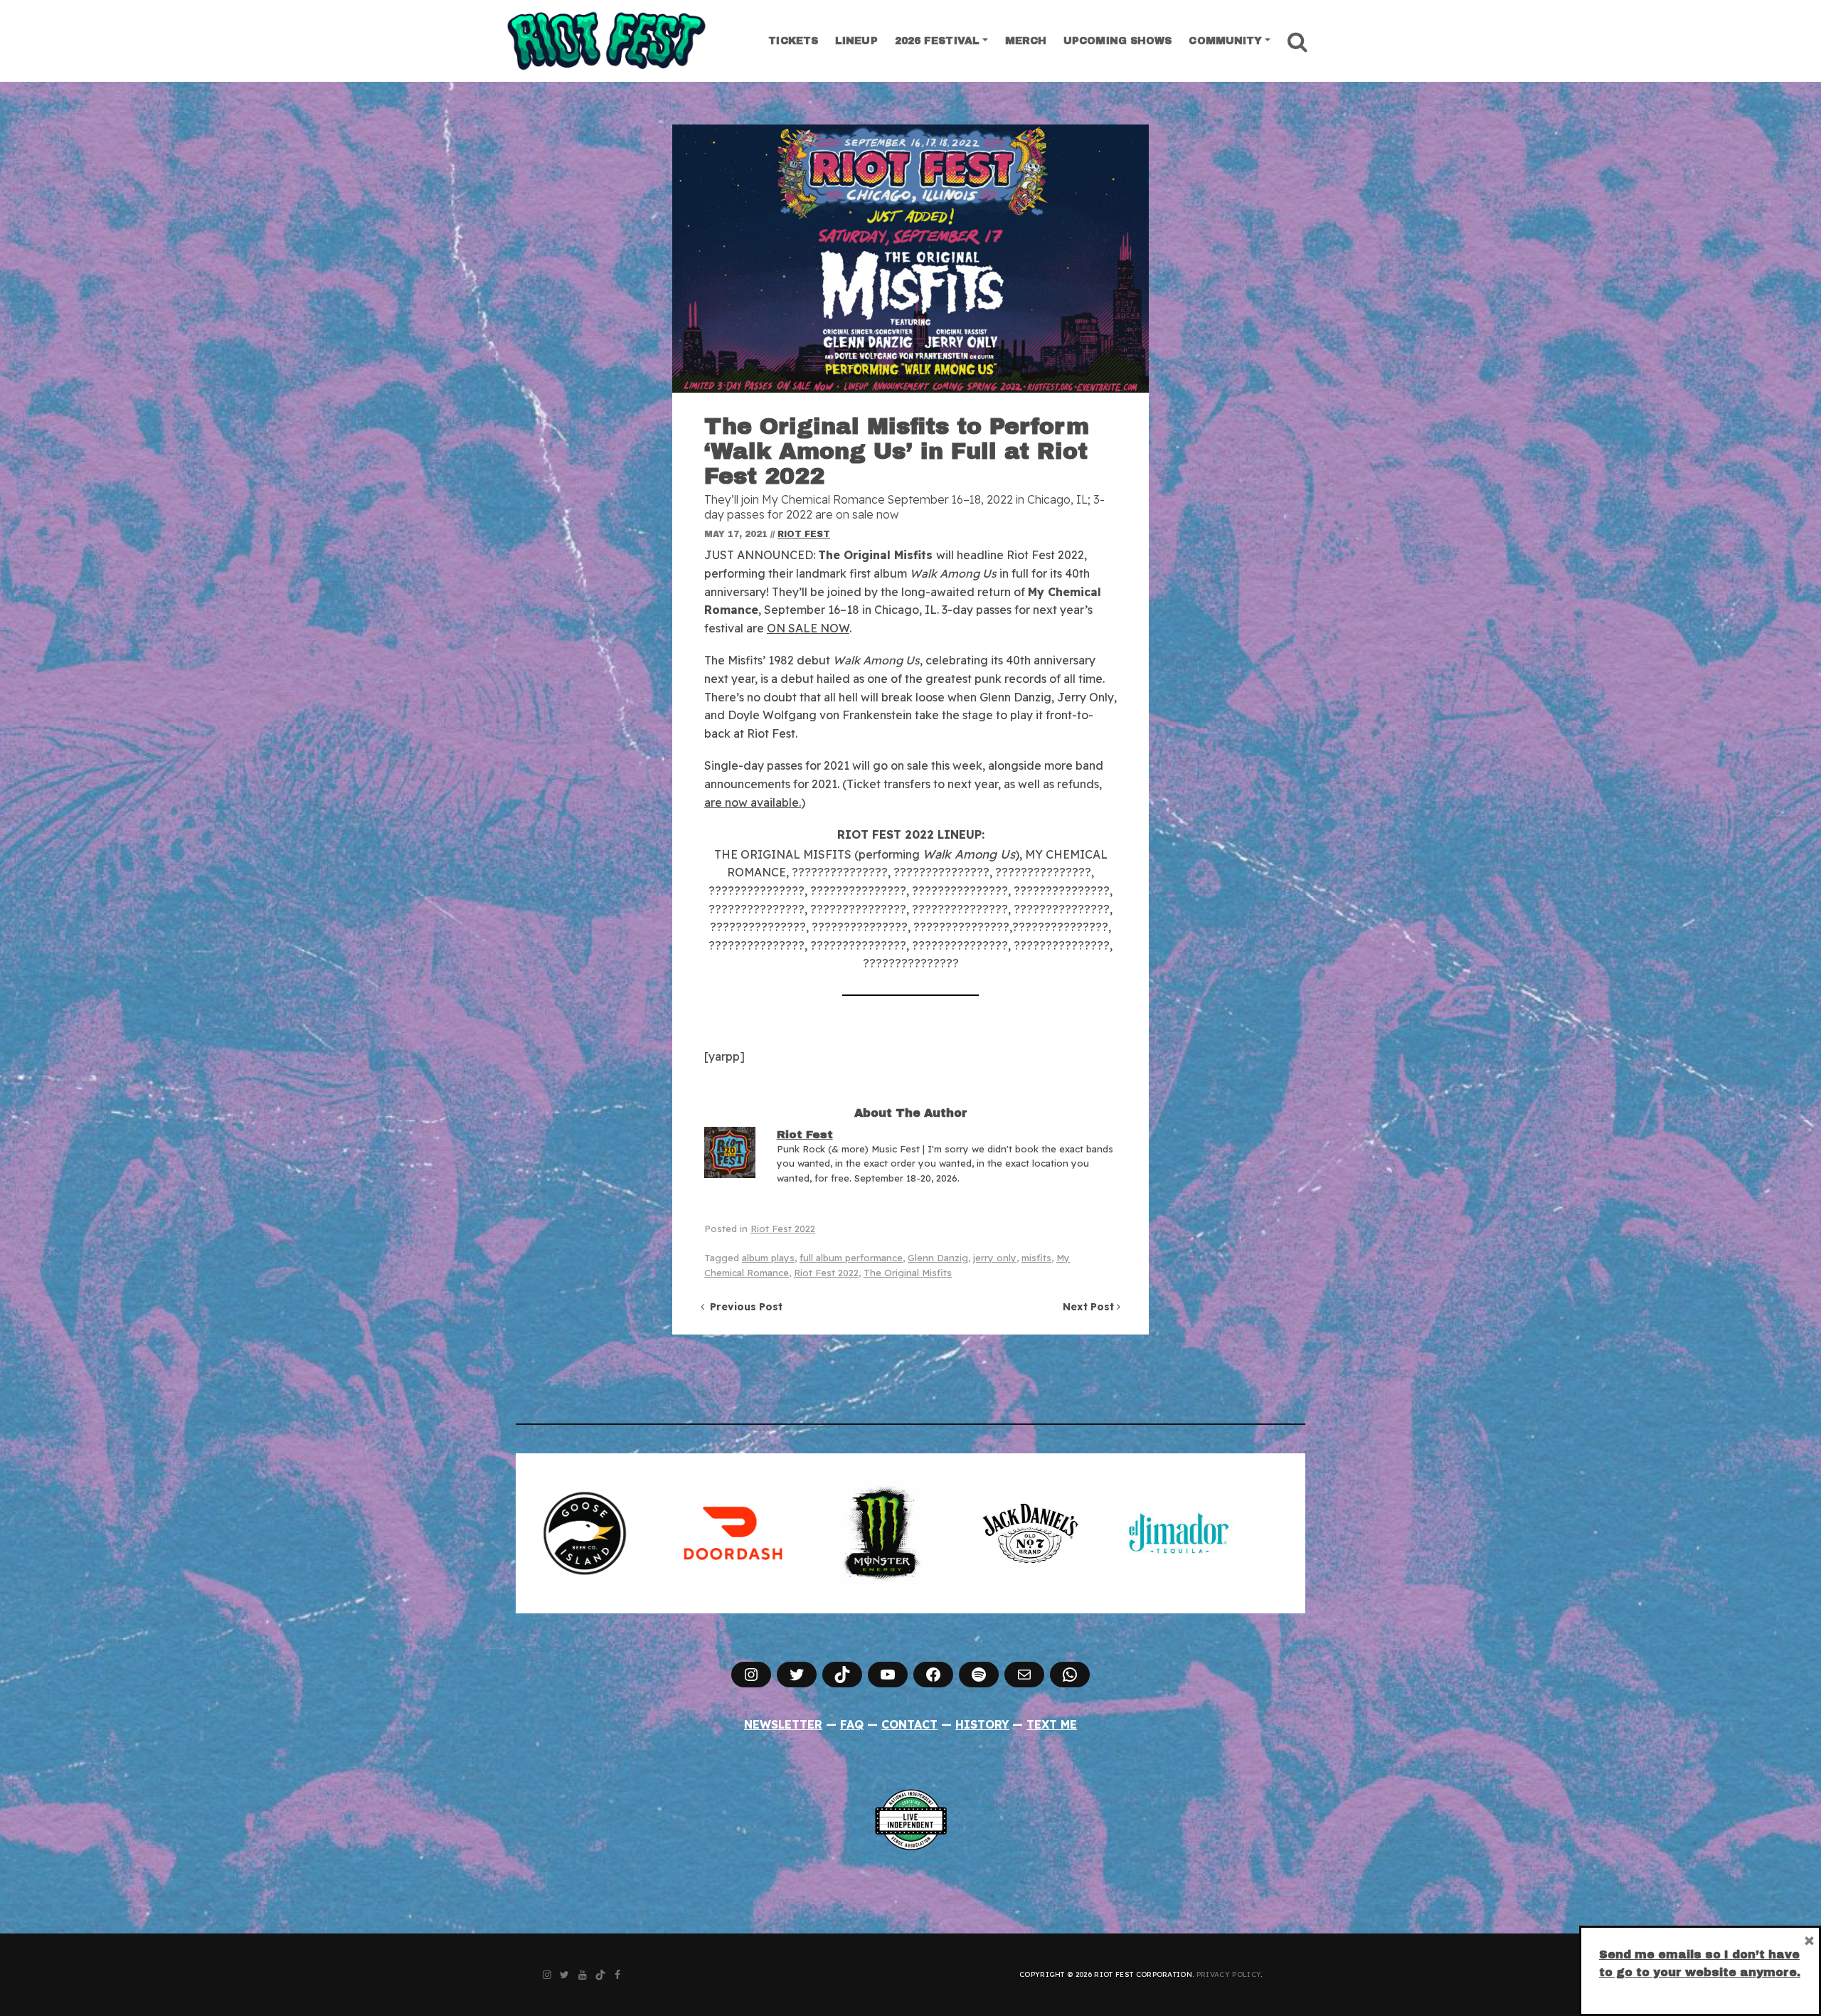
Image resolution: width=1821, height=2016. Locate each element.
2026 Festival (937, 41)
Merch (1026, 41)
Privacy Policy (1228, 1974)
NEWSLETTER (783, 1724)
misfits (1036, 1258)
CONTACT (909, 1724)
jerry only (995, 1258)
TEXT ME (1052, 1724)
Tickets (793, 41)
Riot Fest (804, 534)
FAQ (852, 1724)
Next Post (1090, 1307)
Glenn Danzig (938, 1258)
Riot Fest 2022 (783, 1229)
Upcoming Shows (1117, 41)
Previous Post (743, 1307)
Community (1225, 41)
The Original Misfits (908, 1273)
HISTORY (982, 1724)
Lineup (856, 41)
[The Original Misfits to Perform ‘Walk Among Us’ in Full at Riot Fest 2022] (910, 259)
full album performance (851, 1258)
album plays (768, 1258)
